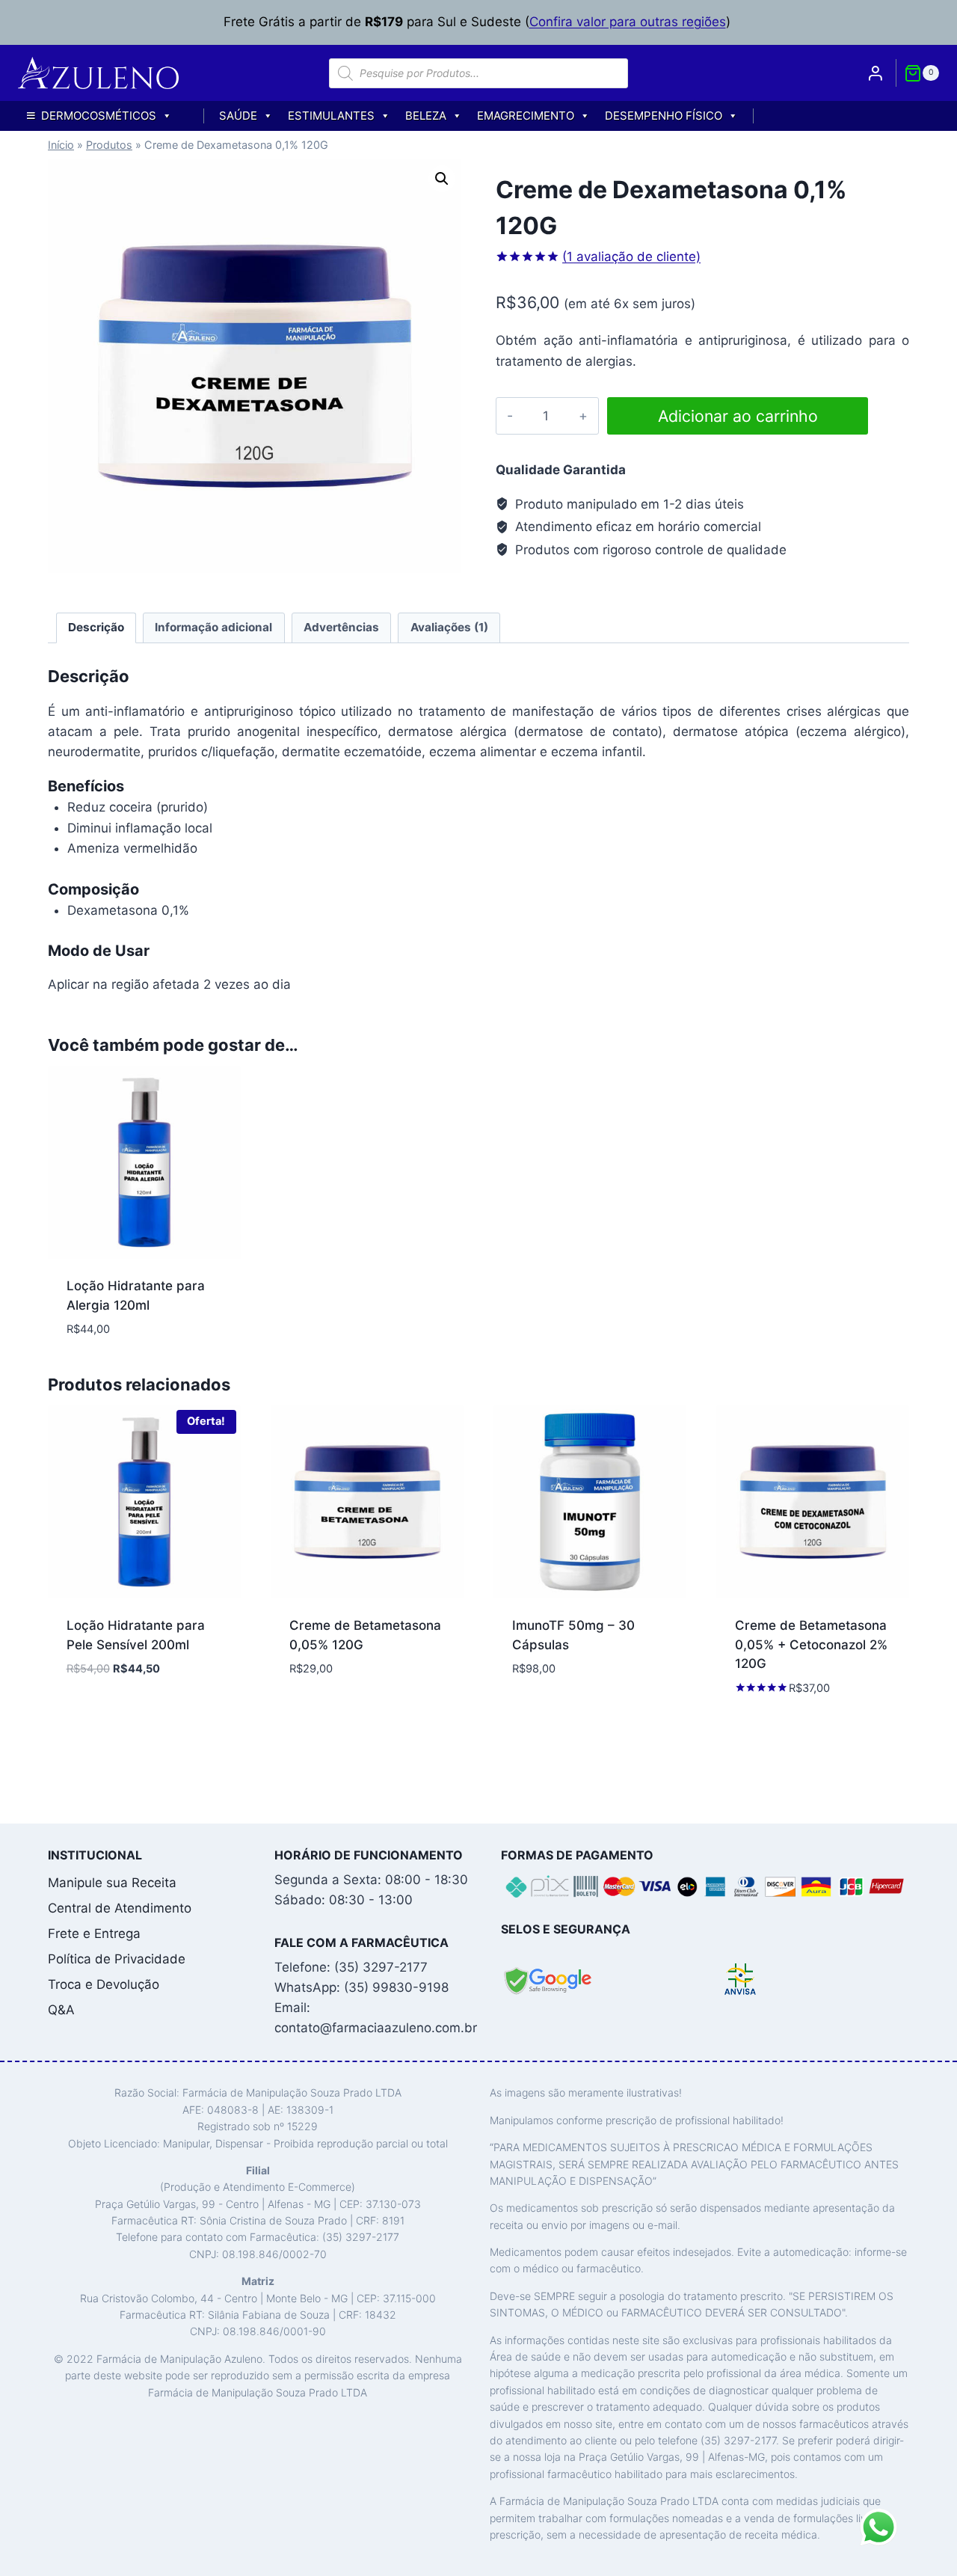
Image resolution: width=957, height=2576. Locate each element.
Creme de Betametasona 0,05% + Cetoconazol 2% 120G (811, 1644)
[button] (442, 179)
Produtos (109, 145)
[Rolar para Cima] (919, 2557)
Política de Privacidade (117, 1959)
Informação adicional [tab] (213, 627)
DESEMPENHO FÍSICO (664, 116)
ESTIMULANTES (331, 116)
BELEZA (426, 116)
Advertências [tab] (341, 627)
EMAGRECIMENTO (526, 116)
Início (61, 145)
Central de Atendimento (120, 1908)
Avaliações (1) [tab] (449, 627)
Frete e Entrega (94, 1933)
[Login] (876, 73)
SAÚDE (238, 116)
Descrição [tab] (96, 627)
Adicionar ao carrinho (738, 416)
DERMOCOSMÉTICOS (99, 116)
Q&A (61, 2010)
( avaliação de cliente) (631, 257)
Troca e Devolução (104, 1984)
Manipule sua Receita (112, 1883)
